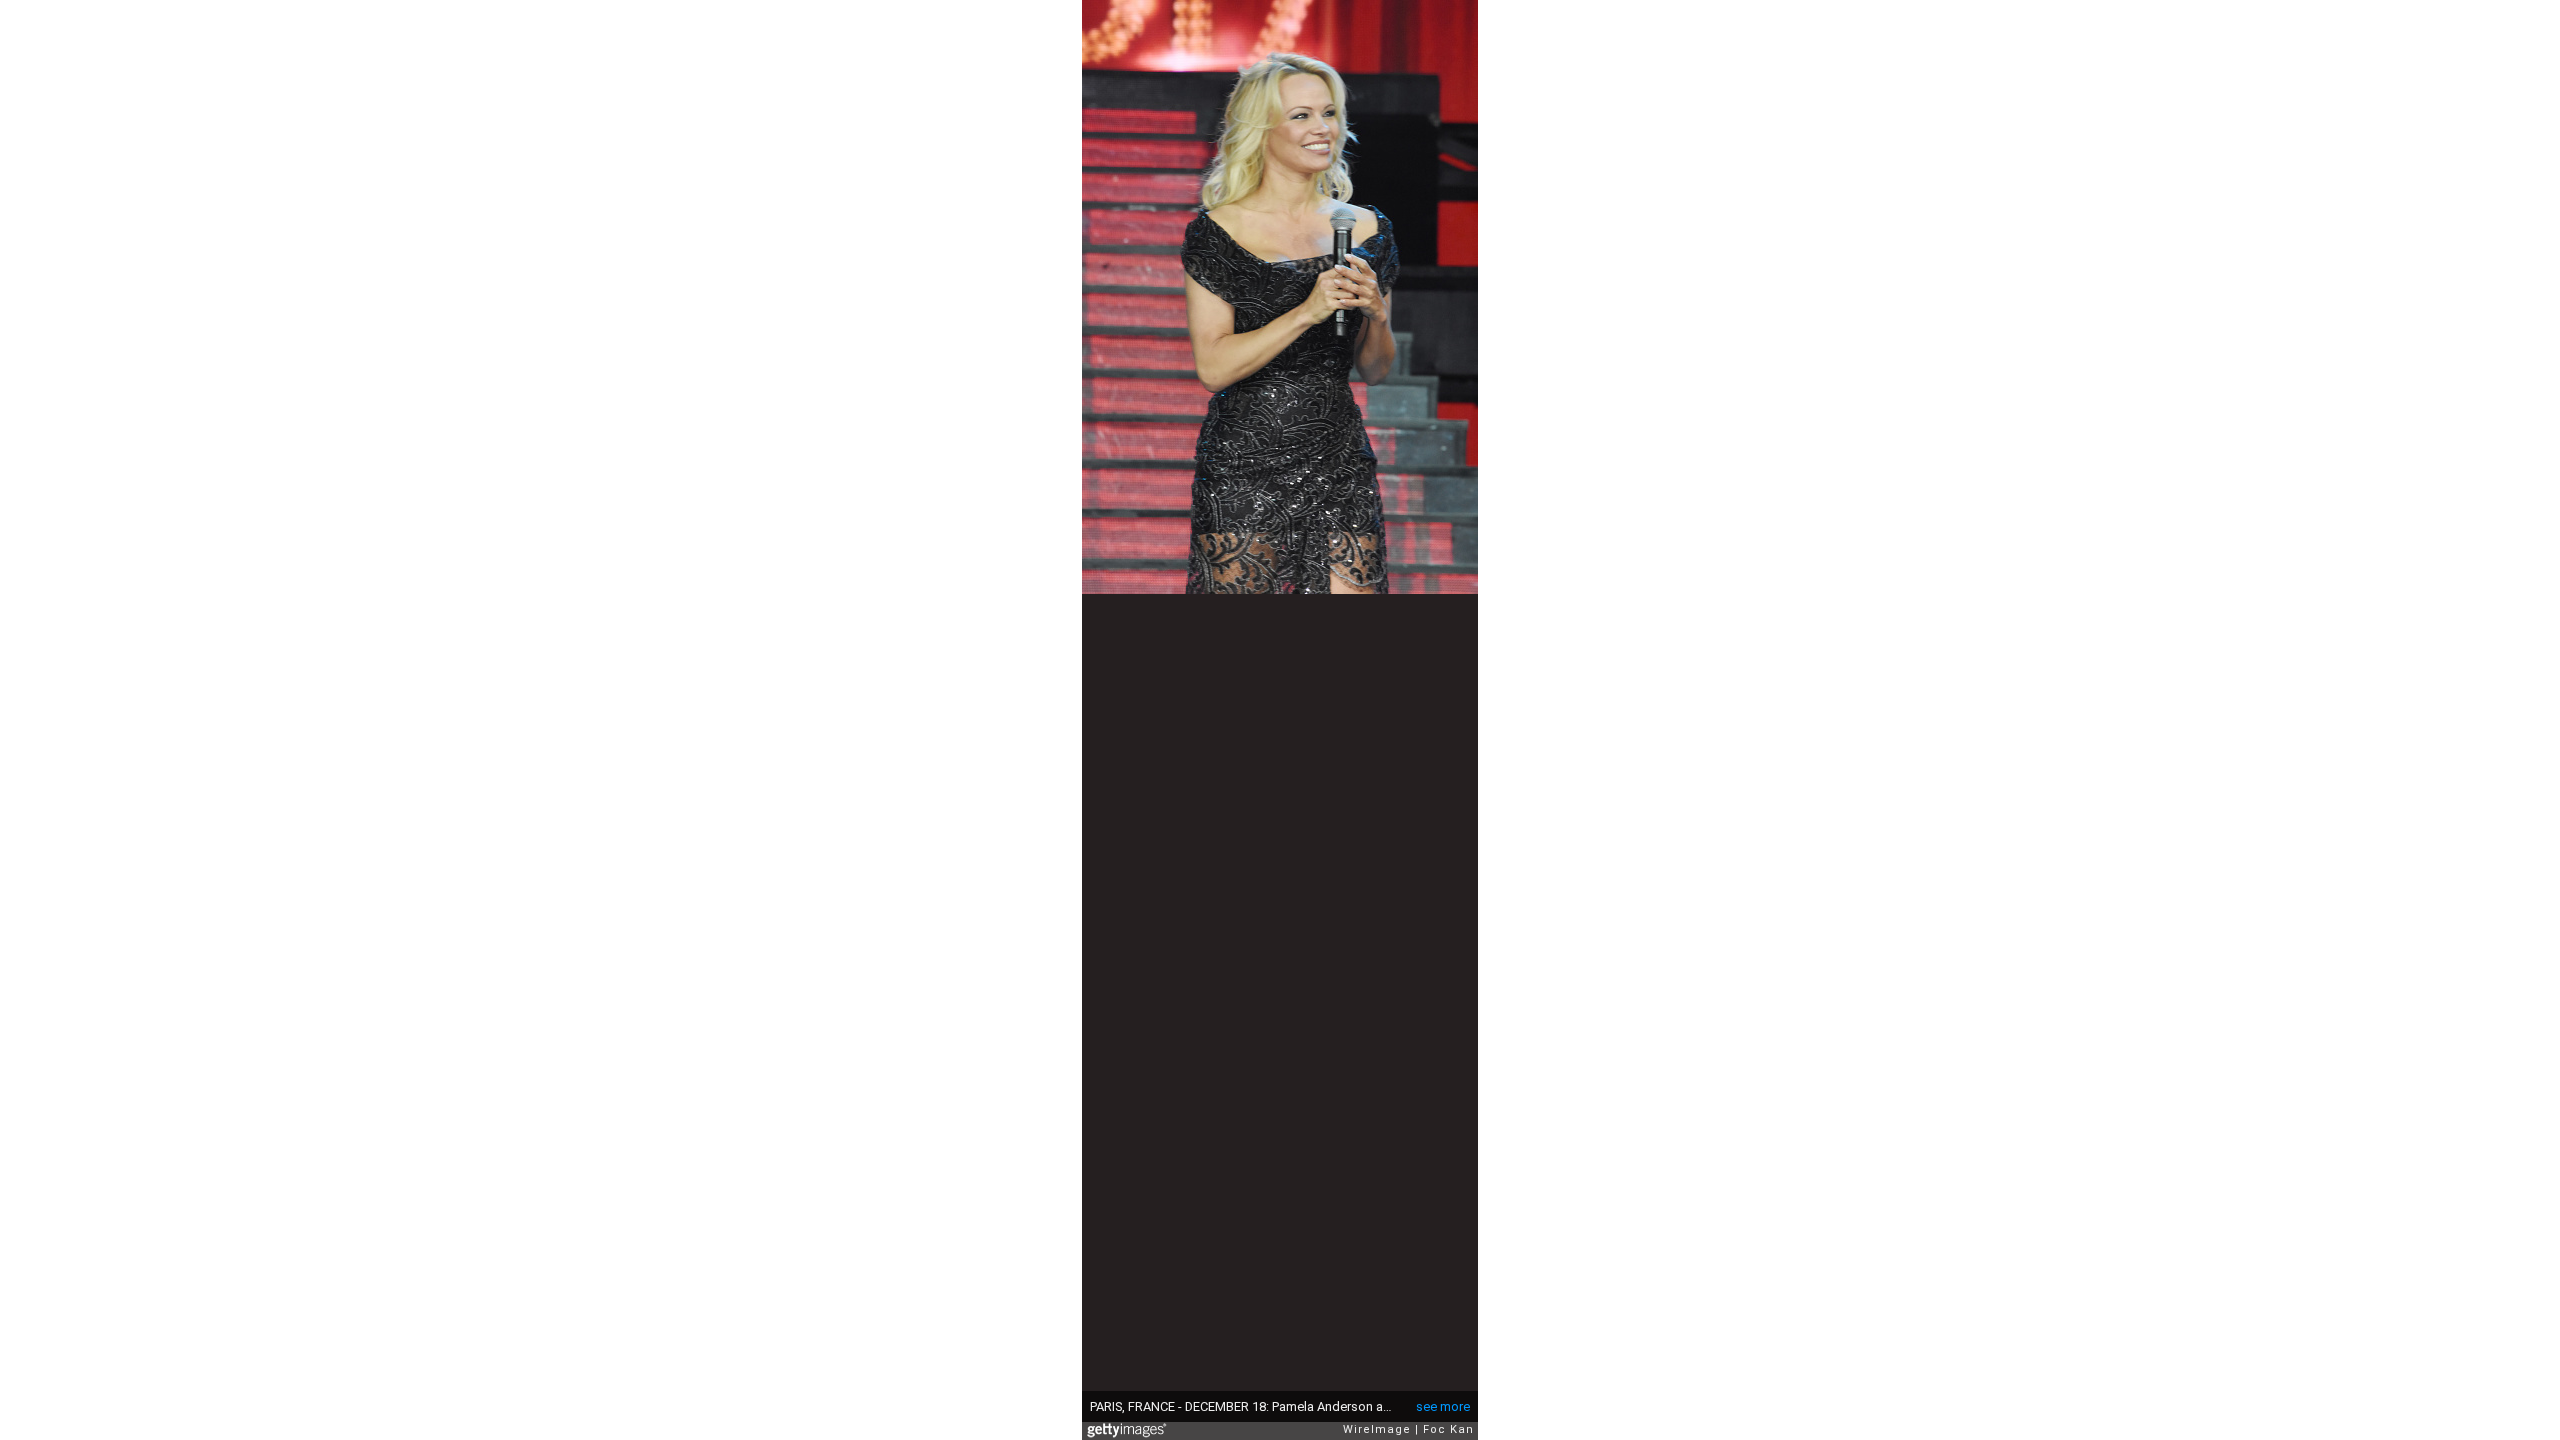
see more (1443, 1406)
